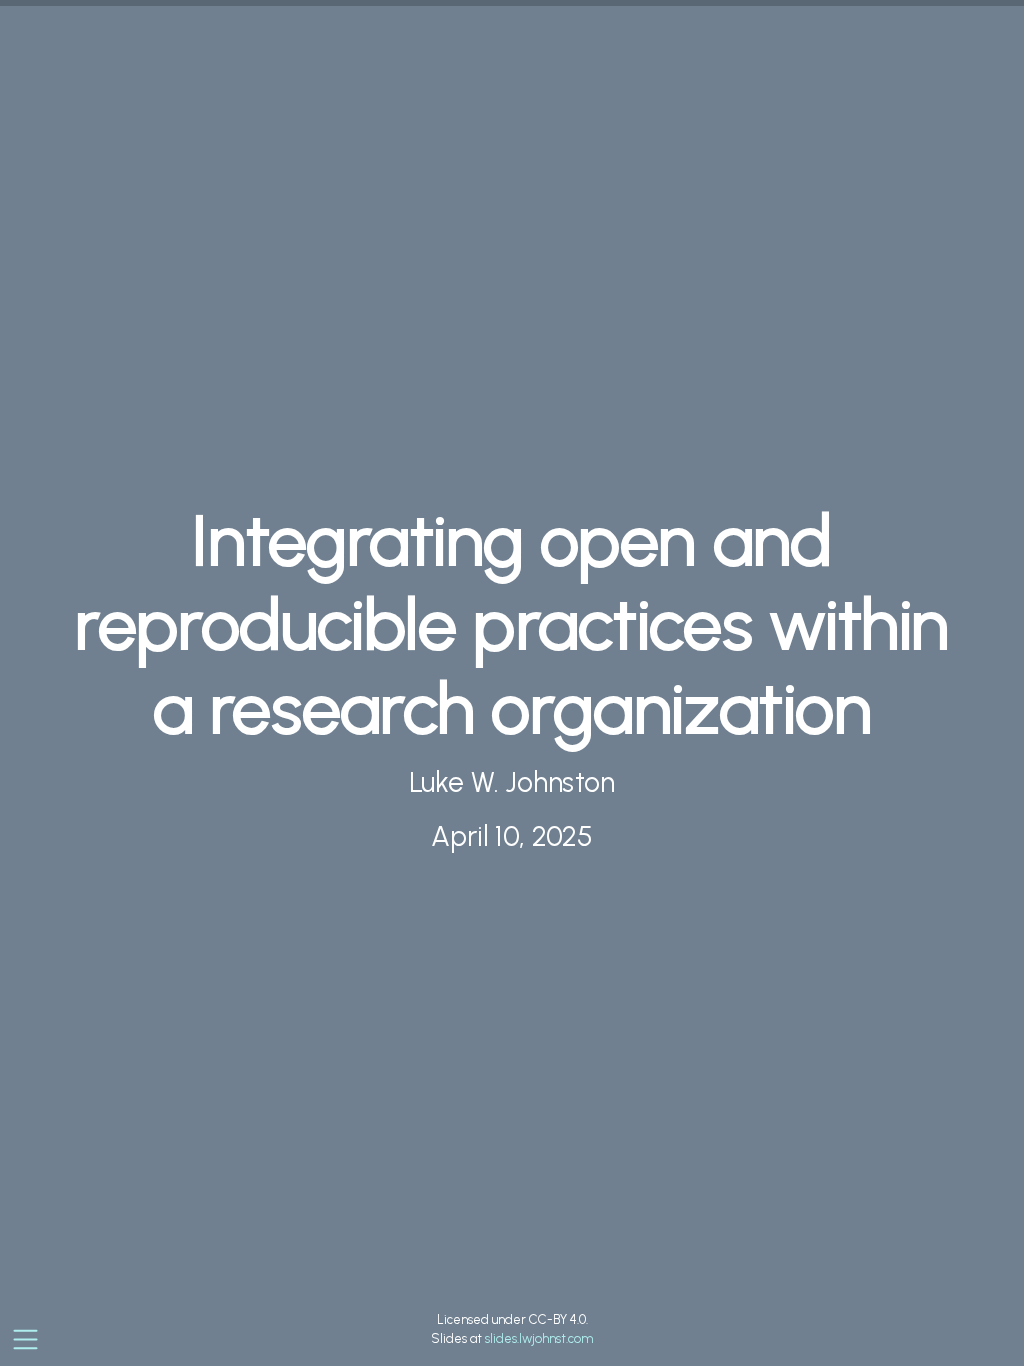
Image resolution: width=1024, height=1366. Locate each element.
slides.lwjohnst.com (539, 1338)
